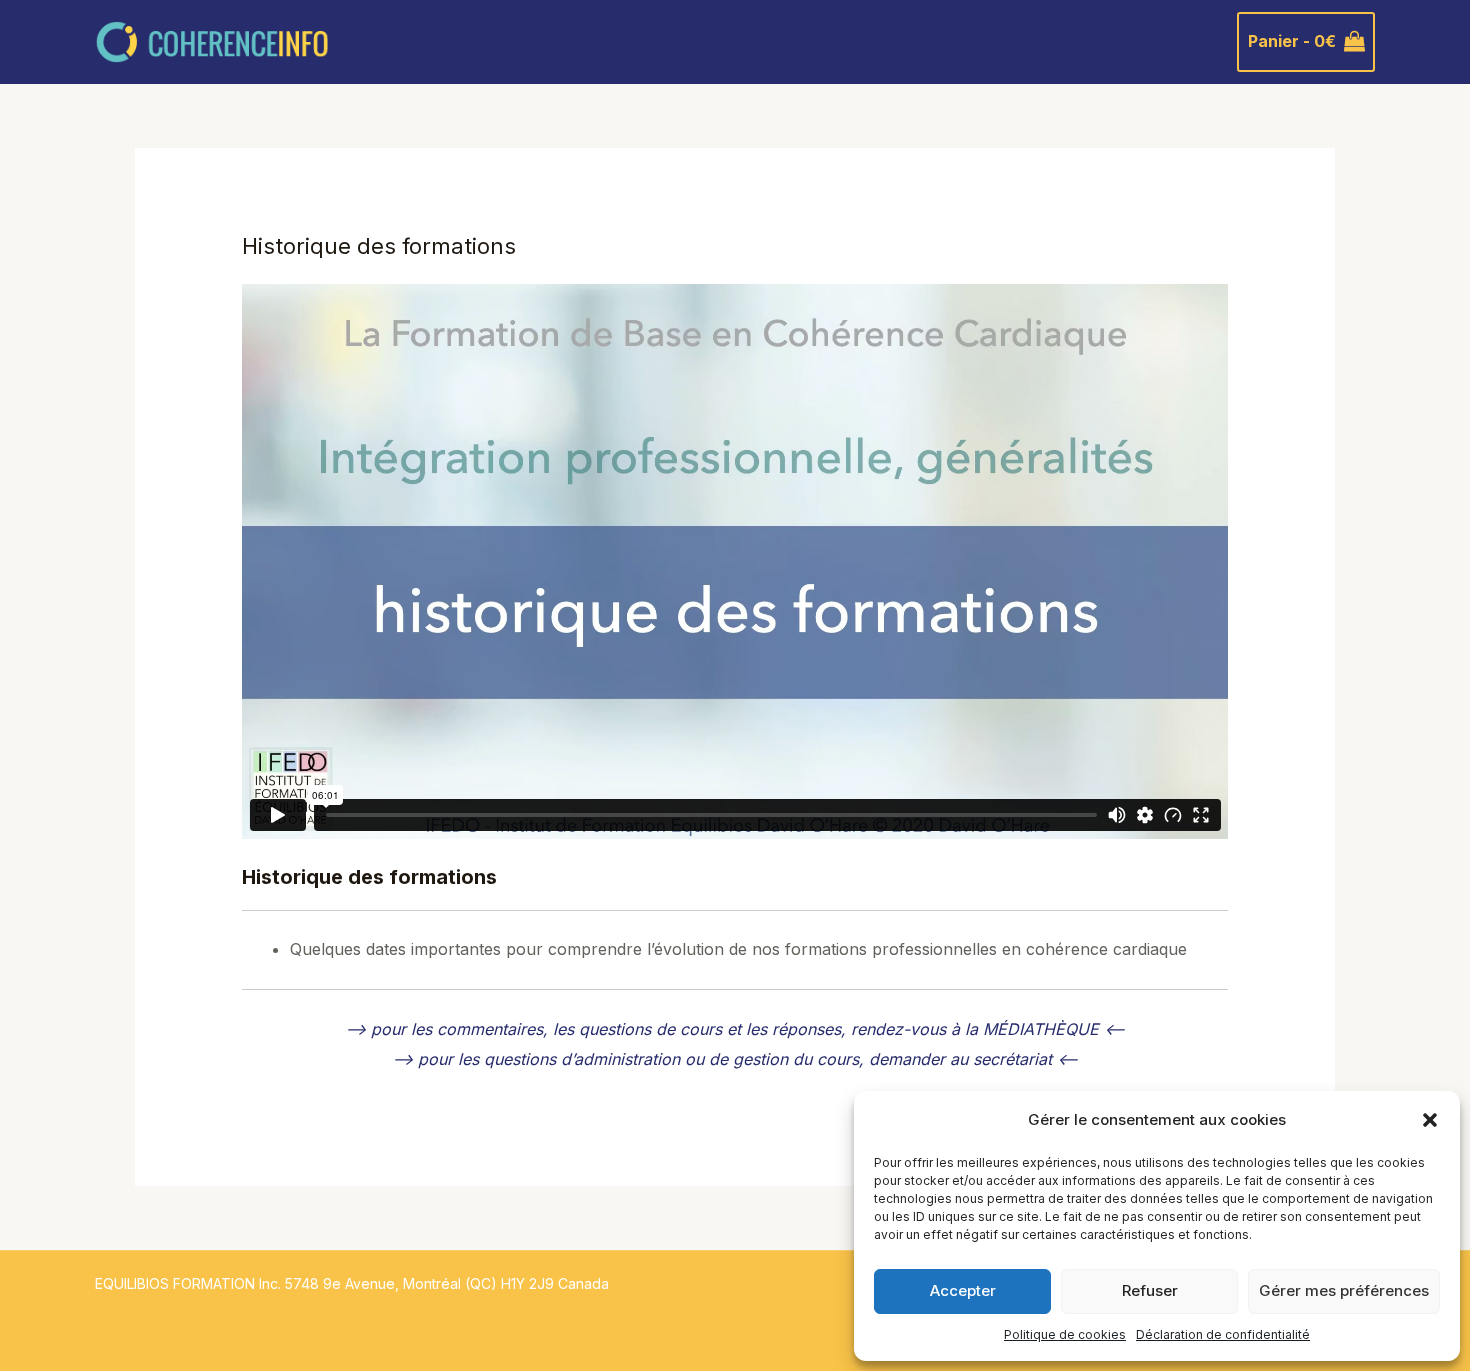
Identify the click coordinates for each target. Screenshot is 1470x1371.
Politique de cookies (1065, 1334)
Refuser (1150, 1290)
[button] (1430, 1120)
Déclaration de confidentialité (1223, 1334)
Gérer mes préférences (1344, 1290)
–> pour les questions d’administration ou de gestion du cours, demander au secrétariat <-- (735, 1059)
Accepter (963, 1290)
